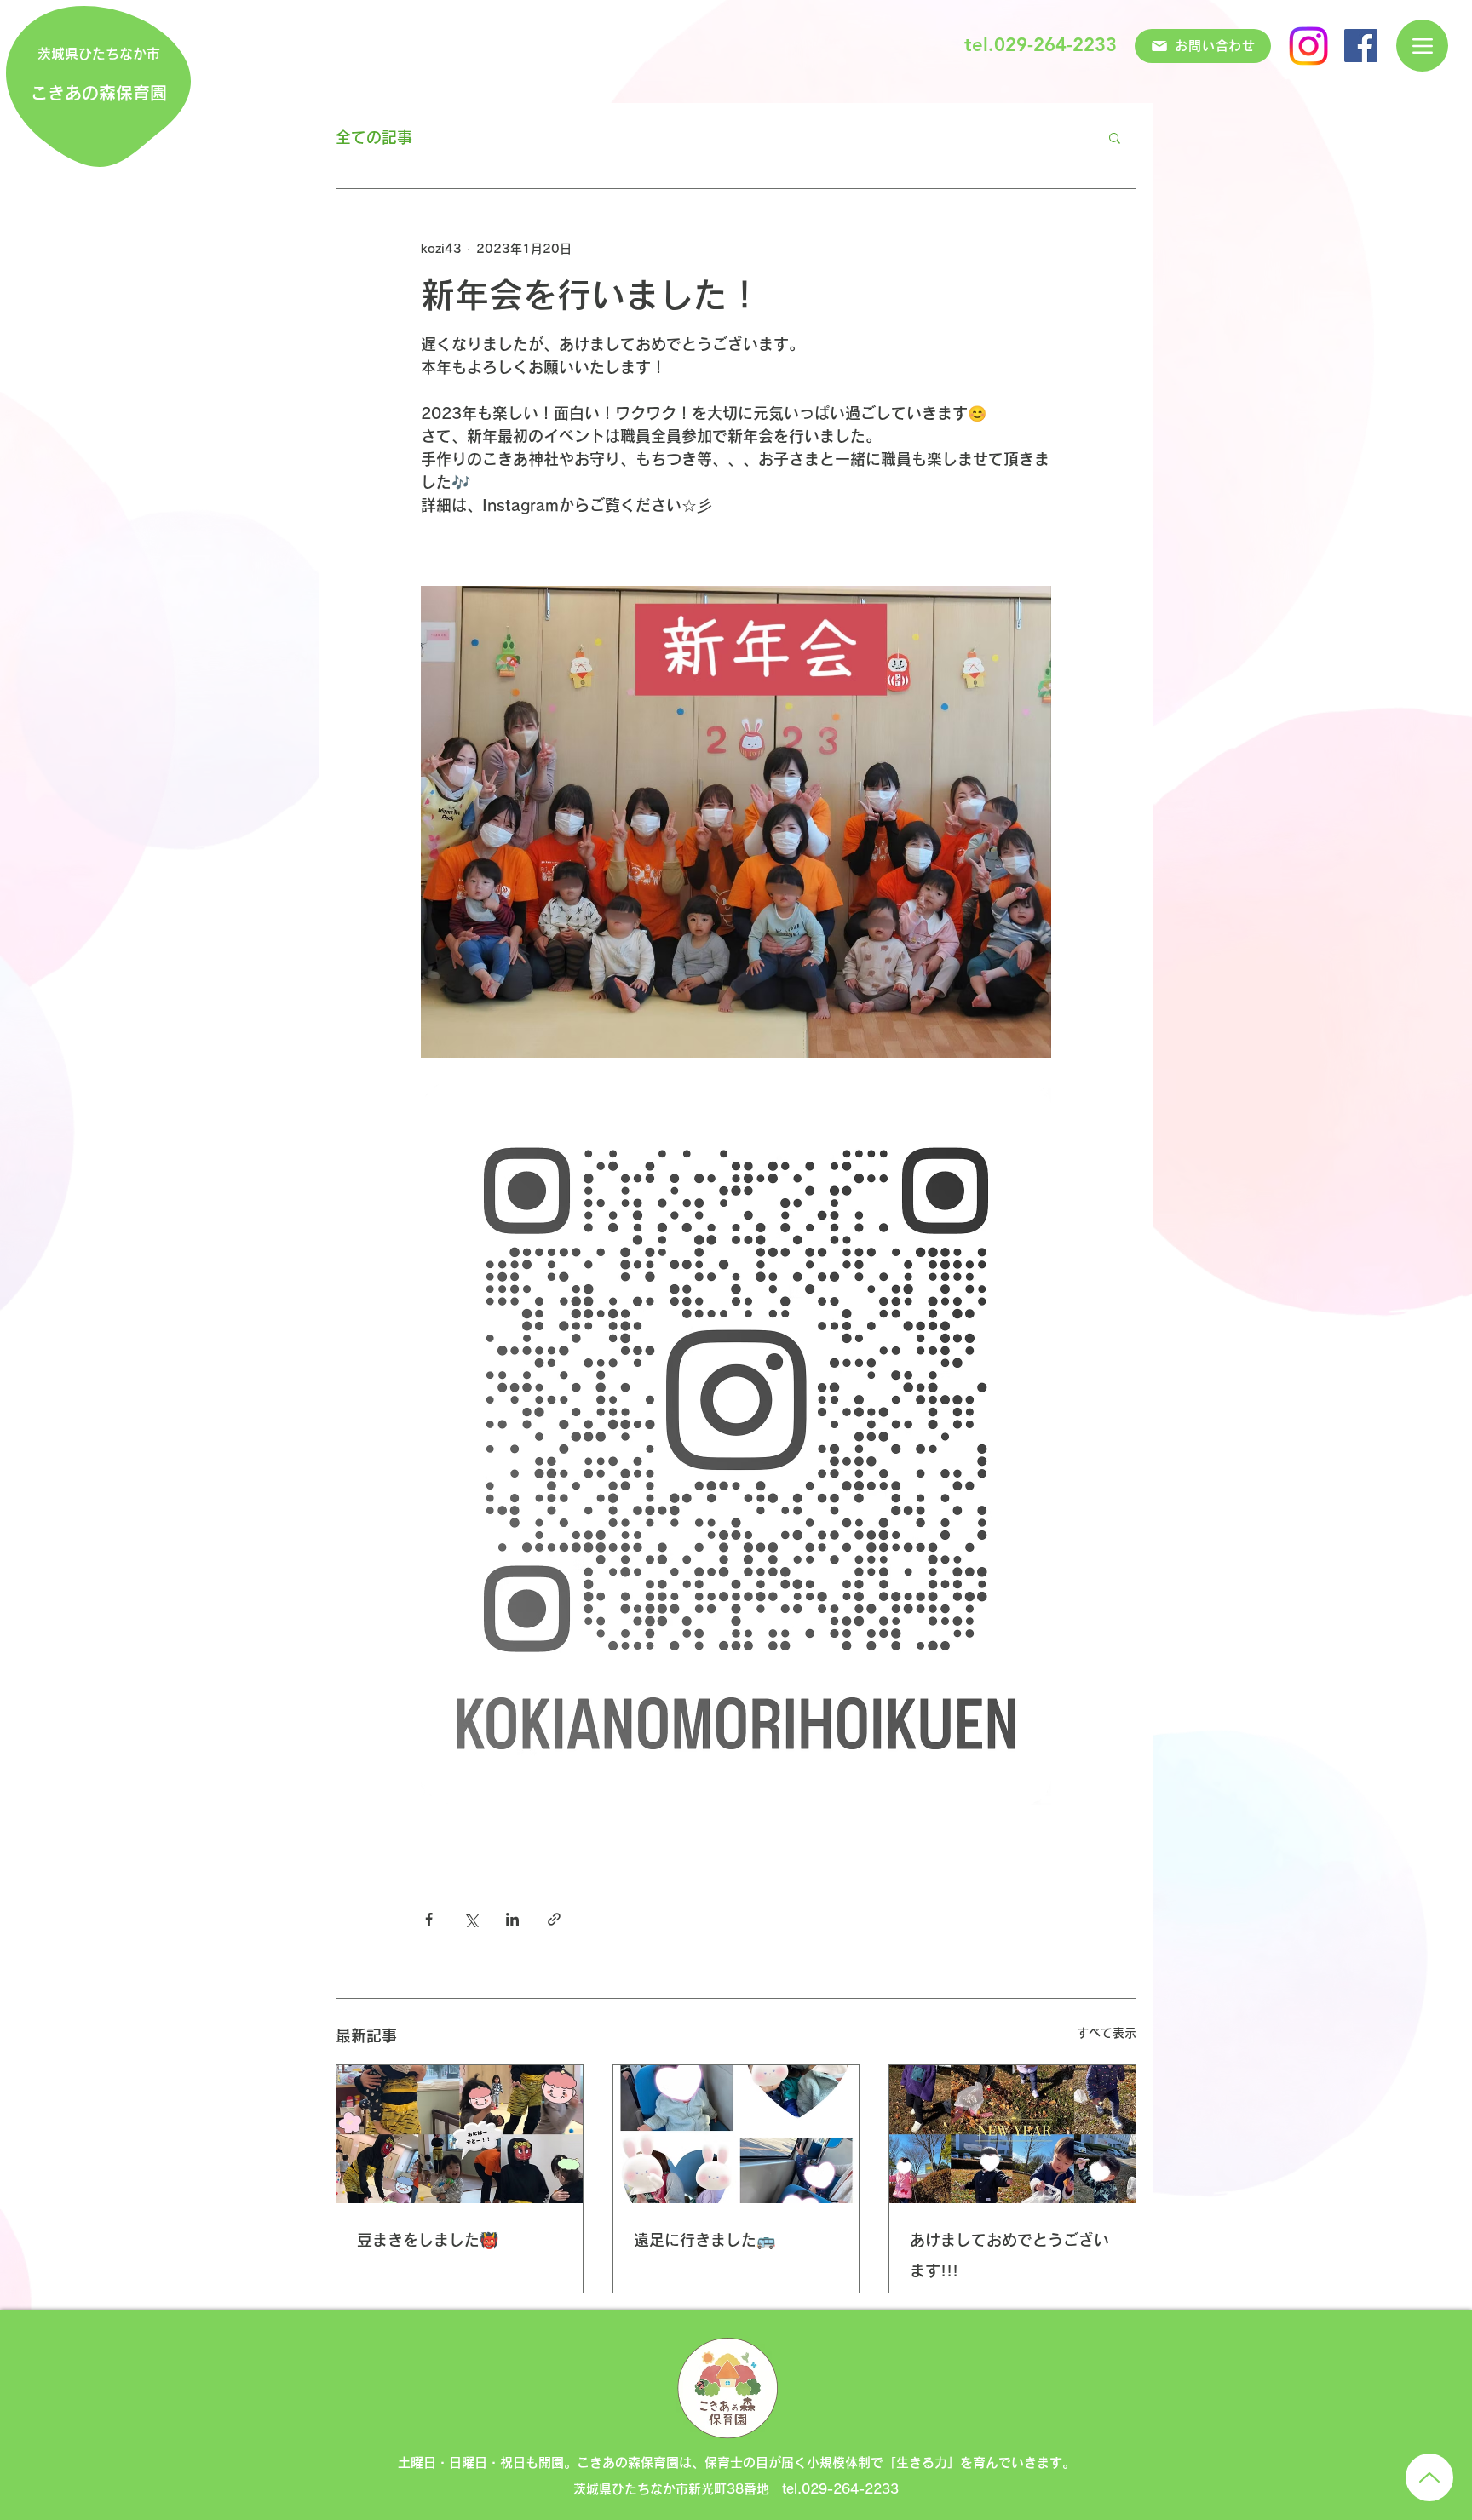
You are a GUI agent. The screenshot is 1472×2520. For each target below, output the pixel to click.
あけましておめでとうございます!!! (1009, 2255)
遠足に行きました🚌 (704, 2240)
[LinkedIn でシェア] (512, 1919)
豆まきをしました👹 (428, 2240)
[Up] (1429, 2477)
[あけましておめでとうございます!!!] (1012, 2134)
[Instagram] (1308, 46)
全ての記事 (374, 137)
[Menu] (1422, 46)
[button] (1115, 137)
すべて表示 (1107, 2033)
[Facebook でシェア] (429, 1919)
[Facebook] (1361, 46)
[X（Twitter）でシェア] (471, 1919)
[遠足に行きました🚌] (736, 2134)
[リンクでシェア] (554, 1919)
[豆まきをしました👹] (460, 2134)
